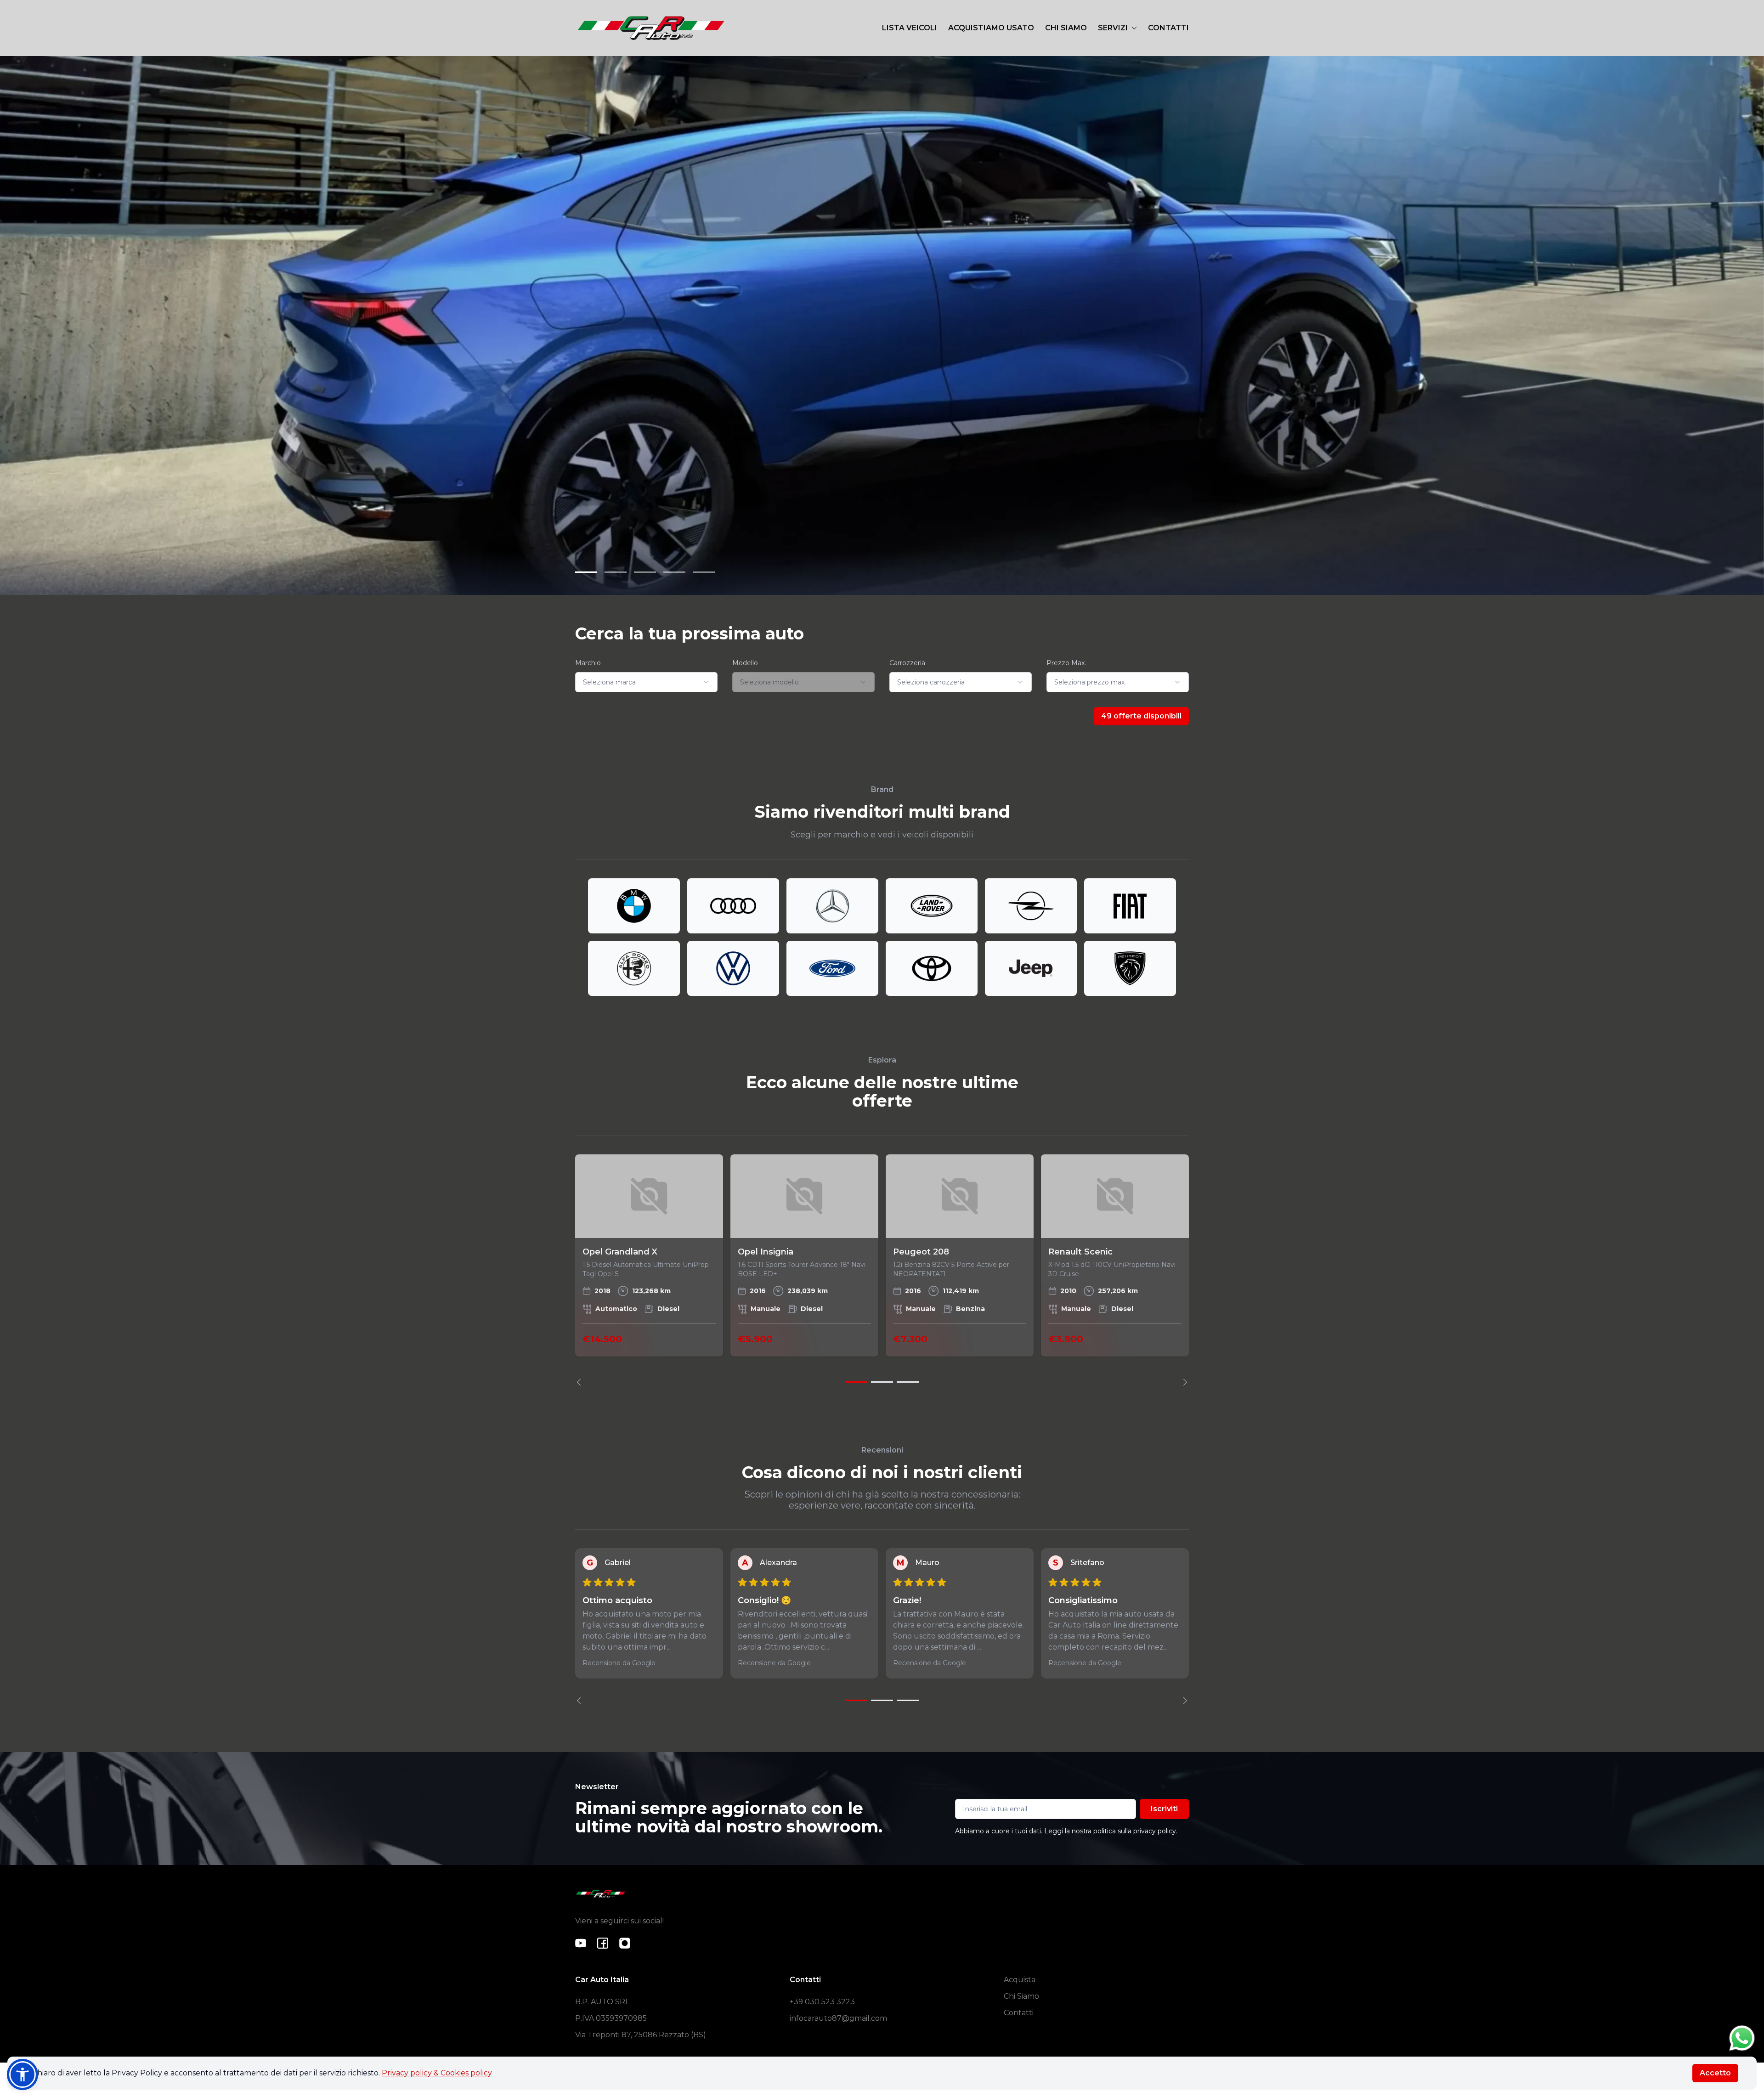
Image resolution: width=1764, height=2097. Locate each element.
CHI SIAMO (1066, 28)
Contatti (1019, 2013)
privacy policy (1155, 1831)
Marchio (588, 663)
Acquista (1020, 1980)
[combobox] (646, 682)
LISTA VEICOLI (910, 28)
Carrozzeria (907, 663)
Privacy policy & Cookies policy (437, 2073)
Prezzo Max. (1066, 663)
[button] (23, 2074)
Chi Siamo (1021, 1996)
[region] (882, 1270)
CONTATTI (1168, 28)
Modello (745, 663)
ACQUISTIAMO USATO (991, 28)
